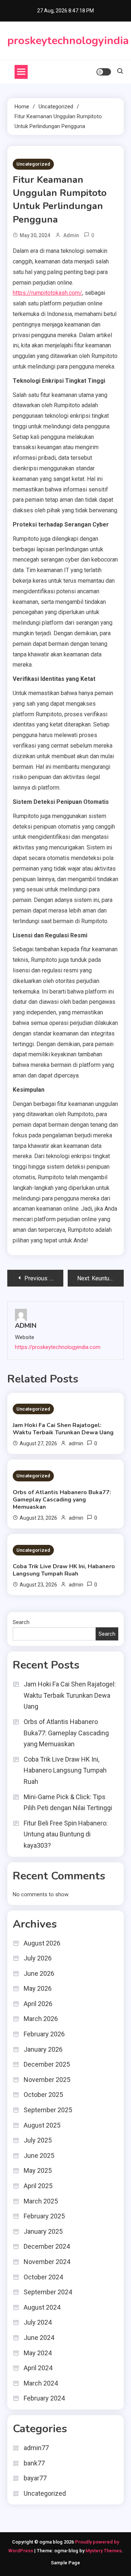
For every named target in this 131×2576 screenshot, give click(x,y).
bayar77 (35, 2478)
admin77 (36, 2448)
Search (21, 1622)
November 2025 (47, 2080)
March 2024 (41, 2383)
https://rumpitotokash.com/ (47, 293)
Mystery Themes (104, 2551)
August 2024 (42, 2307)
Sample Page (65, 2563)
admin (71, 235)
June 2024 (39, 2338)
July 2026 (38, 1958)
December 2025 (47, 2064)
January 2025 (43, 2231)
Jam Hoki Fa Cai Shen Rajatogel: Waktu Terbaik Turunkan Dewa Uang (63, 1429)
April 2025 (38, 2186)
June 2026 (39, 1973)
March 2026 (41, 2019)
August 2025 (42, 2125)
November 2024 (47, 2262)
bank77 (34, 2463)
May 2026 (38, 1988)
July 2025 (38, 2140)
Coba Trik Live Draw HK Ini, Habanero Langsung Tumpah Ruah (64, 1570)
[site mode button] (104, 72)
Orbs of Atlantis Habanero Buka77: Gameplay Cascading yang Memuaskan (62, 1500)
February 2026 (44, 2034)
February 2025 (44, 2216)
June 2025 (39, 2155)
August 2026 (42, 1943)
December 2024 (47, 2246)
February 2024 (44, 2398)
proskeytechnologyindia (68, 41)
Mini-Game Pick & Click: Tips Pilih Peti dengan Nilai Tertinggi (68, 1802)
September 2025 (48, 2110)
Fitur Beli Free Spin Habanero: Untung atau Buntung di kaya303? (66, 1834)
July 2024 (38, 2322)
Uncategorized (33, 164)
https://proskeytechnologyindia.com (58, 1347)
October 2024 (43, 2277)
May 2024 (38, 2353)
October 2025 (43, 2095)
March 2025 (41, 2201)
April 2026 (38, 2004)
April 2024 (38, 2368)
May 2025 (38, 2170)
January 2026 (43, 2049)
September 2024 (48, 2292)
